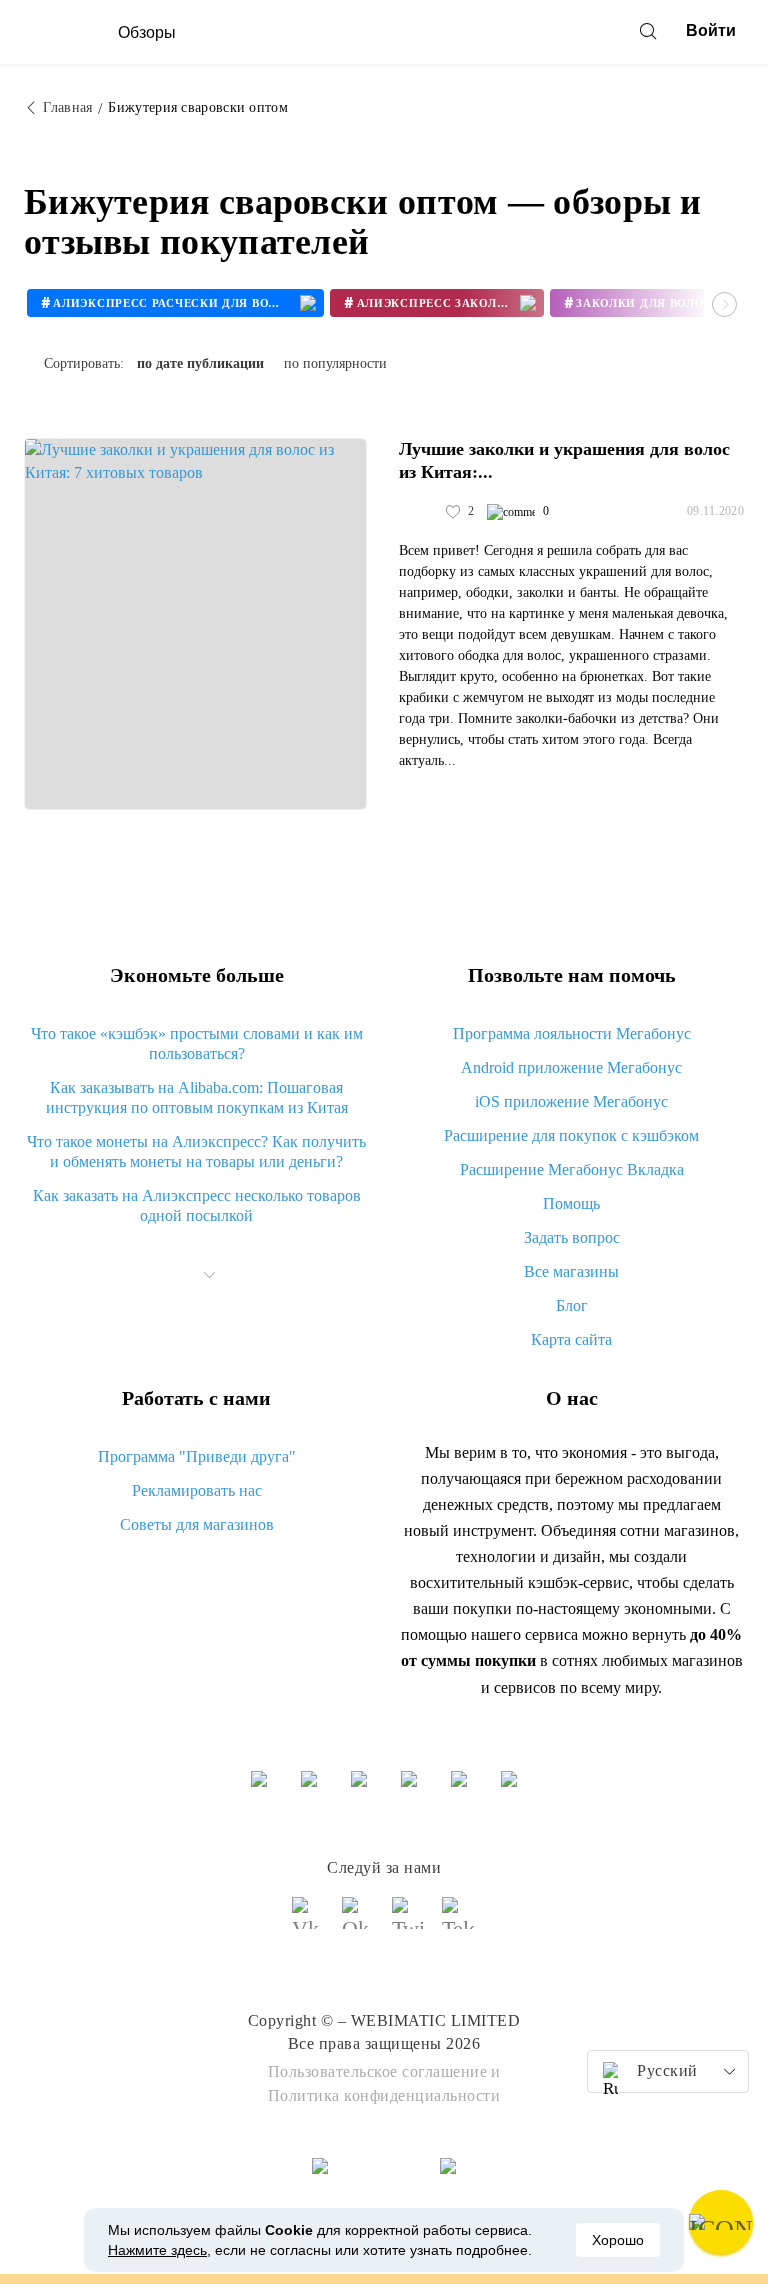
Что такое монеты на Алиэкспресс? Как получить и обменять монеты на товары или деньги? (196, 1151)
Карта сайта (571, 1339)
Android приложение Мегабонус (571, 1067)
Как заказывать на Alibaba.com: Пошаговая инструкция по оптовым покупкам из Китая (197, 1097)
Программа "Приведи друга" (197, 1456)
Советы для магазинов (197, 1524)
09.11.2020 (715, 511)
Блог (572, 1305)
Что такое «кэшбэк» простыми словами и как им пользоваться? (197, 1043)
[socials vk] (309, 1922)
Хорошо (618, 2240)
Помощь (571, 1203)
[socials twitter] (409, 1922)
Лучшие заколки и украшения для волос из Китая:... (564, 460)
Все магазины (571, 1271)
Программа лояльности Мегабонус (572, 1033)
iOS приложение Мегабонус (571, 1101)
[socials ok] (359, 1922)
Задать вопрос (572, 1237)
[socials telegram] (459, 1922)
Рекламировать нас (197, 1490)
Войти (711, 30)
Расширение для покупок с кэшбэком (571, 1135)
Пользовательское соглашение (378, 2071)
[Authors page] (420, 512)
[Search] (648, 31)
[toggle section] (210, 1275)
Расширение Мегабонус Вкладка (572, 1169)
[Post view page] (195, 624)
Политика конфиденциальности (384, 2095)
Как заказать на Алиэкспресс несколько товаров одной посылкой (197, 1205)
